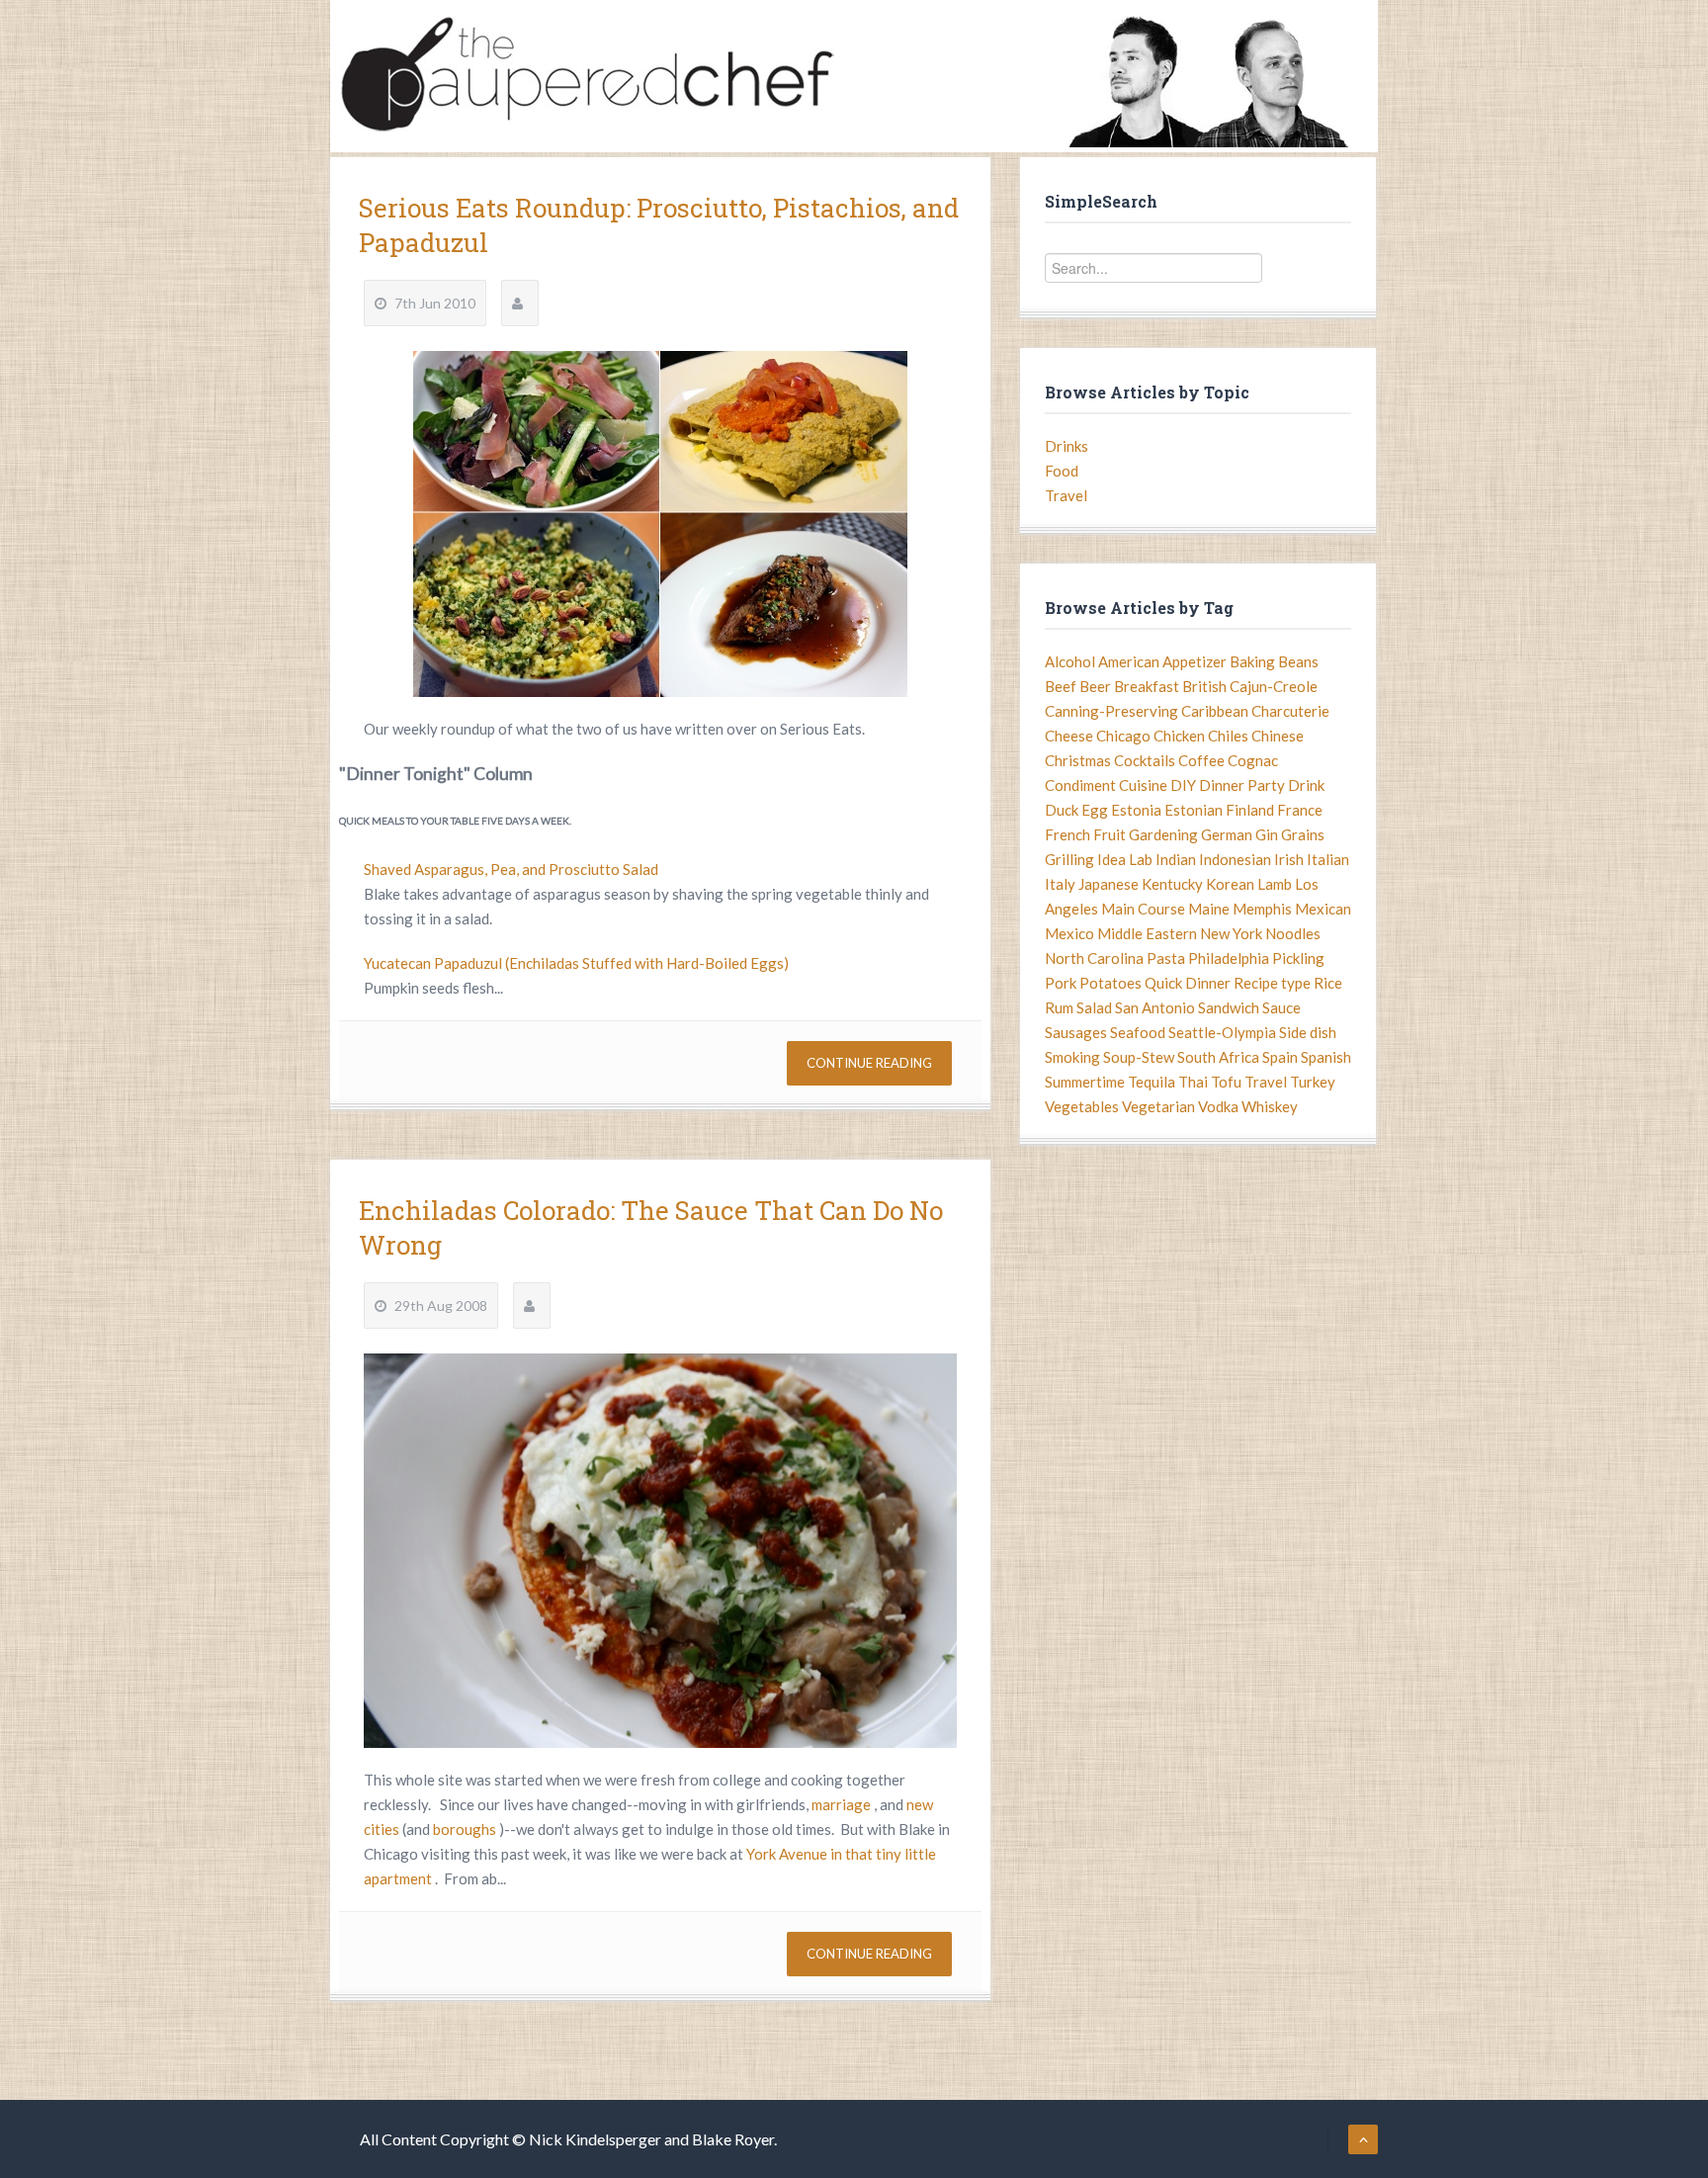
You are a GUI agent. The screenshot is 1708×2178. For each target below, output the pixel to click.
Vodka (1218, 1106)
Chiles (1228, 736)
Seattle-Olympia (1222, 1032)
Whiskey (1270, 1106)
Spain (1280, 1057)
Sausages (1076, 1032)
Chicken (1179, 736)
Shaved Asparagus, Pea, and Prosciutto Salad (511, 869)
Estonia (1136, 810)
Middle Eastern (1147, 933)
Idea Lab (1125, 859)
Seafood (1138, 1032)
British (1204, 686)
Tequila (1152, 1082)
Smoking (1072, 1057)
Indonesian (1235, 859)
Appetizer (1195, 661)
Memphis (1262, 909)
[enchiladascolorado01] (660, 1551)
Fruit (1110, 834)
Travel (1066, 495)
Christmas (1078, 760)
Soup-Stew (1139, 1057)
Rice (1328, 983)
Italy (1060, 884)
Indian (1176, 859)
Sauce (1281, 1007)
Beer (1095, 686)
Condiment (1080, 785)
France (1300, 810)
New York (1231, 933)
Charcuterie (1290, 711)
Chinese (1278, 736)
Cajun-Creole (1274, 686)
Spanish (1326, 1057)
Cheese (1069, 736)
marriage (843, 1804)
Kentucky (1172, 884)
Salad (1094, 1007)
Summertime (1085, 1082)
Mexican (1323, 909)
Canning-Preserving (1111, 711)
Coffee (1201, 760)
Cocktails (1145, 760)
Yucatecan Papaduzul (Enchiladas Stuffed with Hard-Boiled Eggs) (576, 963)
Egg (1095, 810)
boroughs (466, 1829)
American (1129, 661)
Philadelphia (1229, 958)
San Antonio (1155, 1007)
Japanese (1109, 884)
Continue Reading (869, 1063)
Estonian (1194, 810)
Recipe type (1272, 983)
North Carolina (1094, 958)
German (1227, 834)
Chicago (1123, 736)
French (1067, 834)
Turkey (1313, 1082)
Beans (1298, 661)
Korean (1230, 884)
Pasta (1166, 958)
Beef (1061, 686)
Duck (1062, 810)
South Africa (1218, 1057)
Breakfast (1147, 686)
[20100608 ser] (660, 524)
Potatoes (1110, 983)
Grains (1303, 834)
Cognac (1253, 760)
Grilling (1069, 859)
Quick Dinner (1188, 983)
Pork (1061, 983)
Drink (1306, 785)
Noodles (1293, 933)
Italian (1328, 859)
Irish (1289, 859)
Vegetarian (1158, 1106)
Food (1062, 471)
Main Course (1143, 909)
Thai (1193, 1082)
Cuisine (1143, 785)
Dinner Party (1242, 785)
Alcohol (1070, 661)
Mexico (1069, 933)
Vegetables (1082, 1106)
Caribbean (1215, 711)
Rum (1059, 1007)
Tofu (1226, 1082)
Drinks (1067, 446)
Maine (1209, 909)
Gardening (1163, 834)
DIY (1183, 785)
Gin (1267, 834)
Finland (1250, 810)
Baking (1252, 661)
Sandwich (1229, 1007)
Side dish (1308, 1032)
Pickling (1298, 958)
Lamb (1275, 884)
